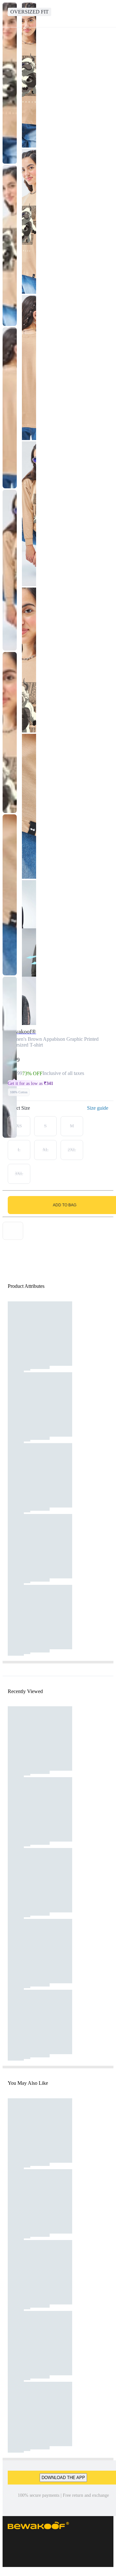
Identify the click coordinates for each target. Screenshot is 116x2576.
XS (19, 1126)
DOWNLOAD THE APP (63, 2478)
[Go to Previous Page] (8, 14)
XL (46, 1150)
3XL (19, 1174)
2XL (72, 1150)
